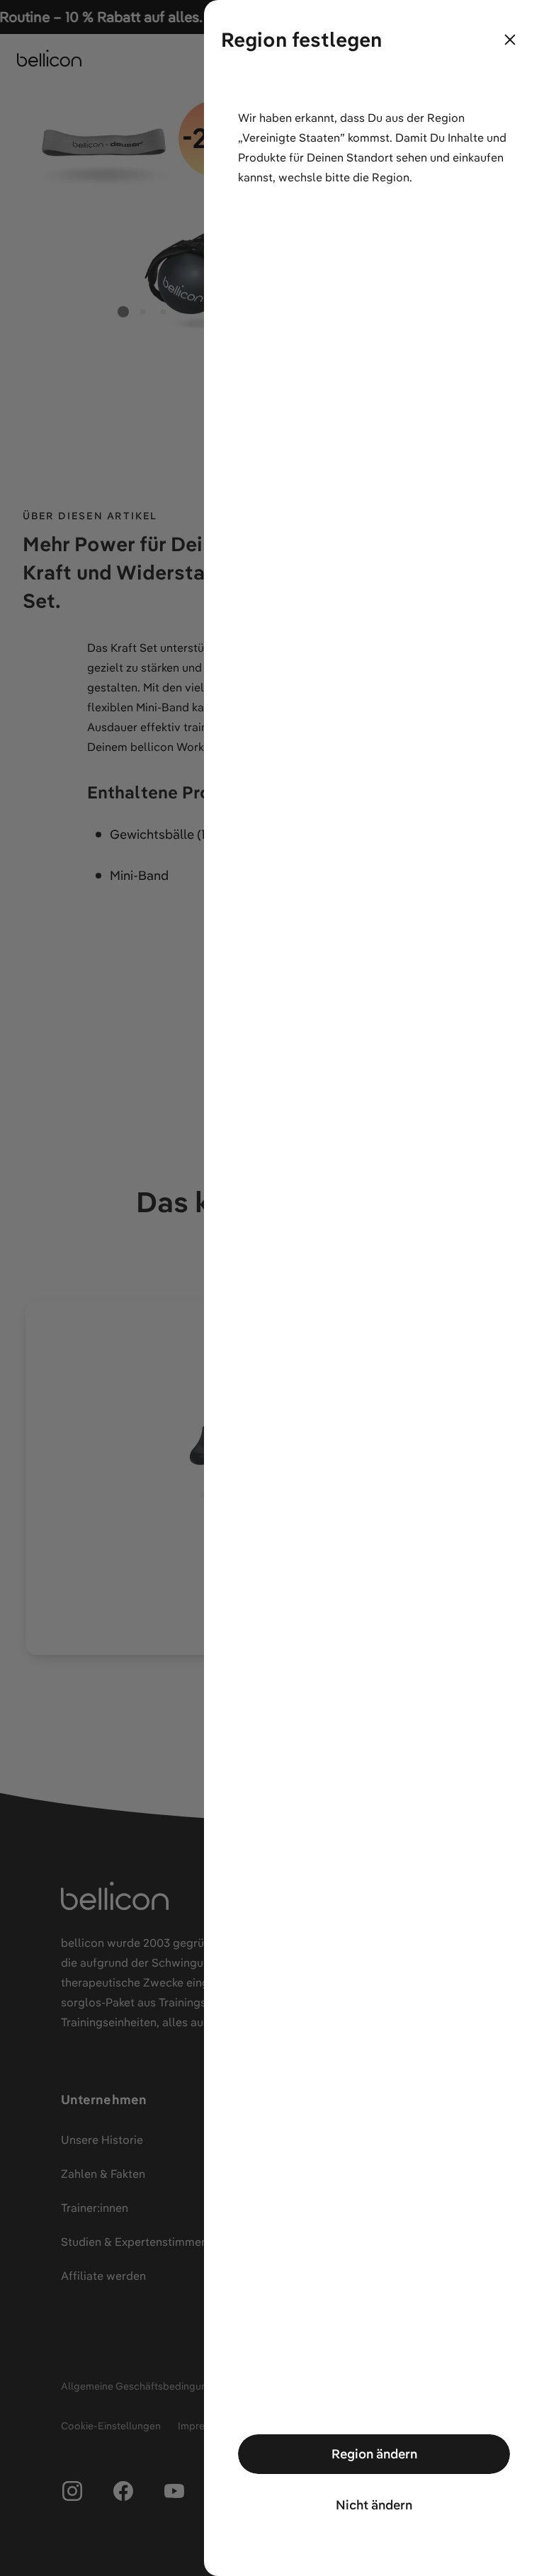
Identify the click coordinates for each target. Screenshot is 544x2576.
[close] (510, 40)
